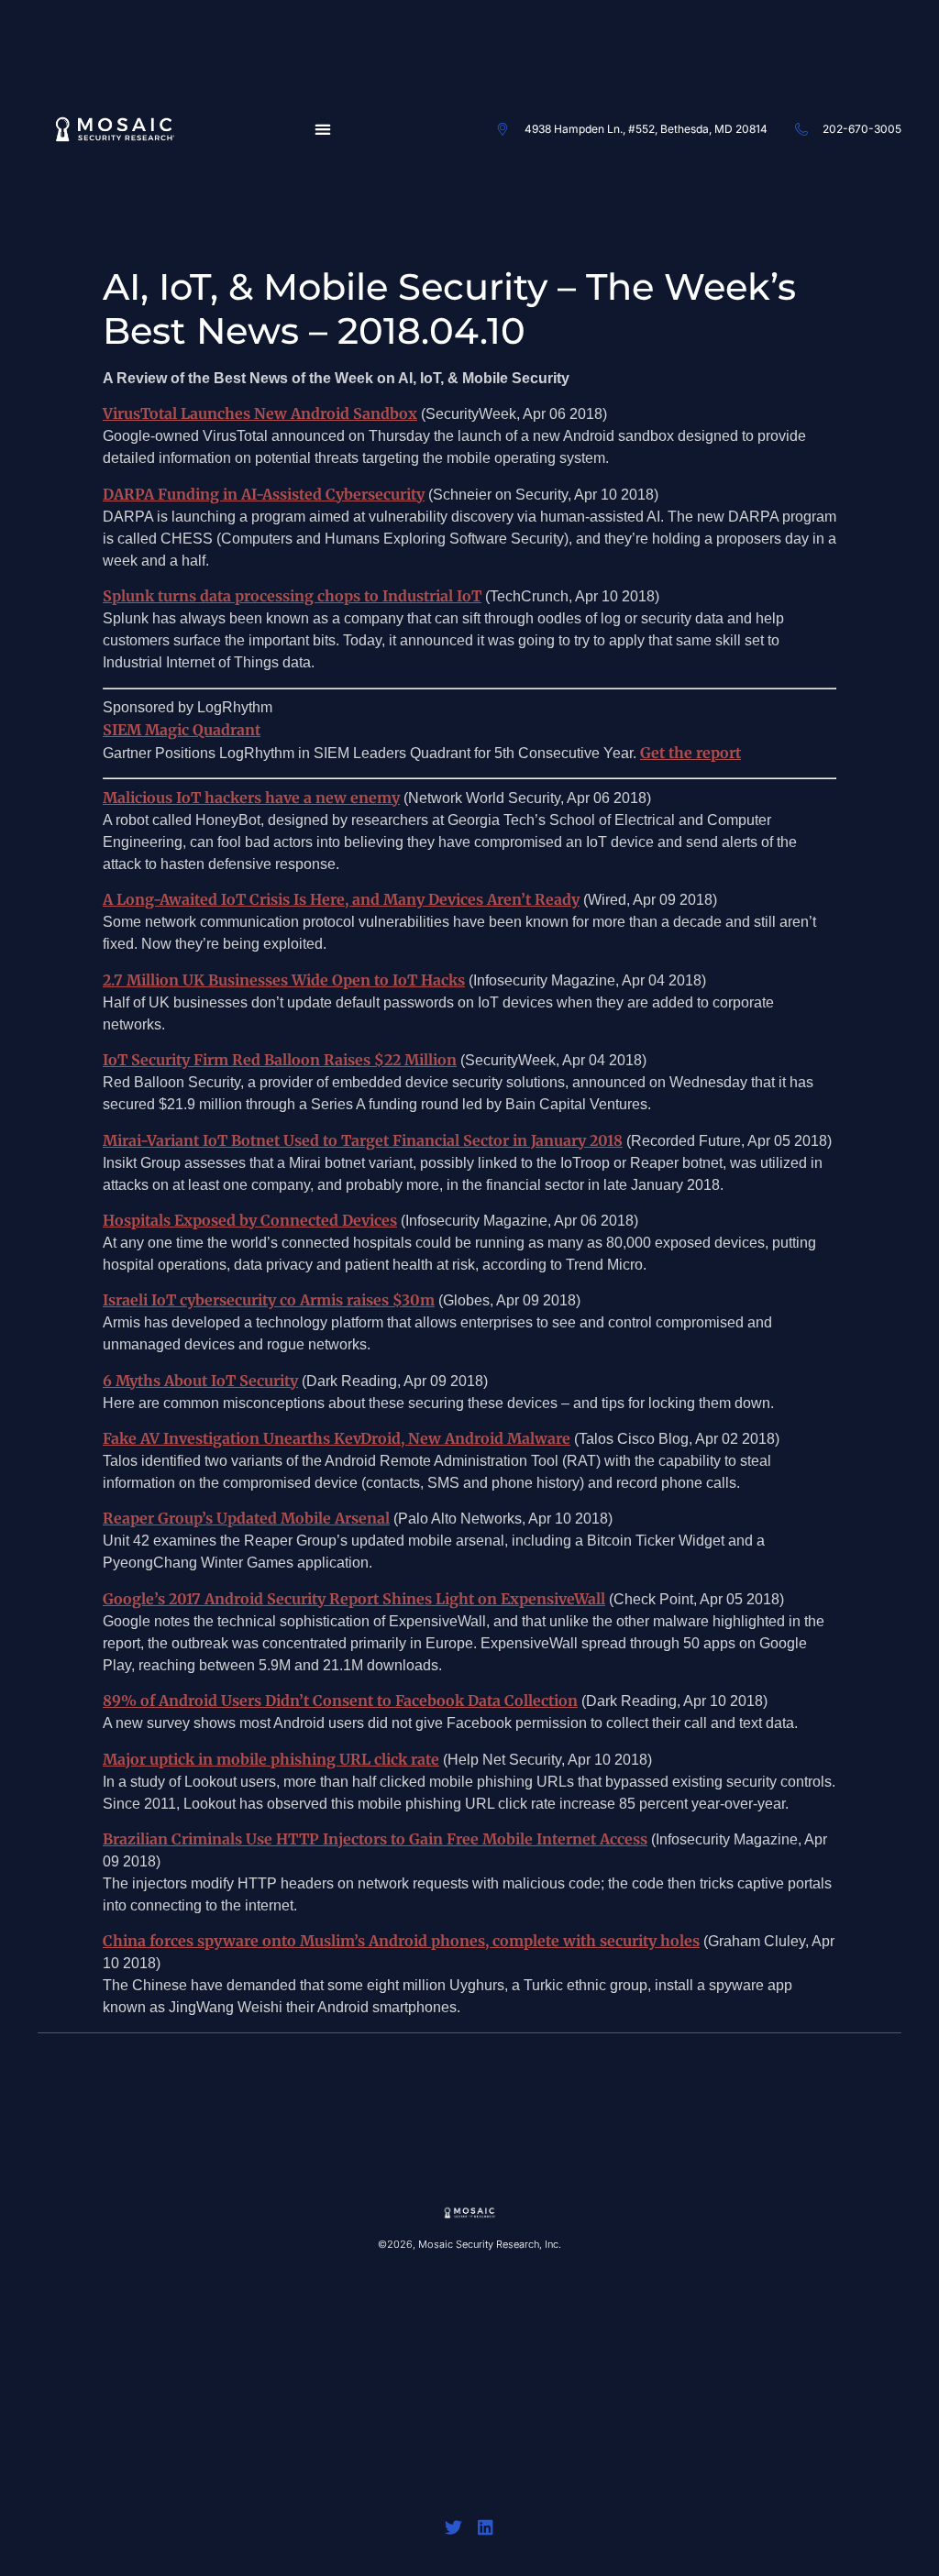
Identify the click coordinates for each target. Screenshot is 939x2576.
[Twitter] (453, 2527)
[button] (322, 129)
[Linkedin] (486, 2527)
